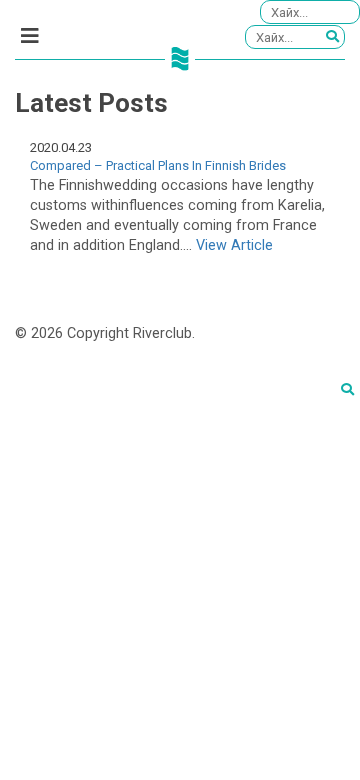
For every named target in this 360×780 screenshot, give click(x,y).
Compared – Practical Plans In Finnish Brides (158, 165)
